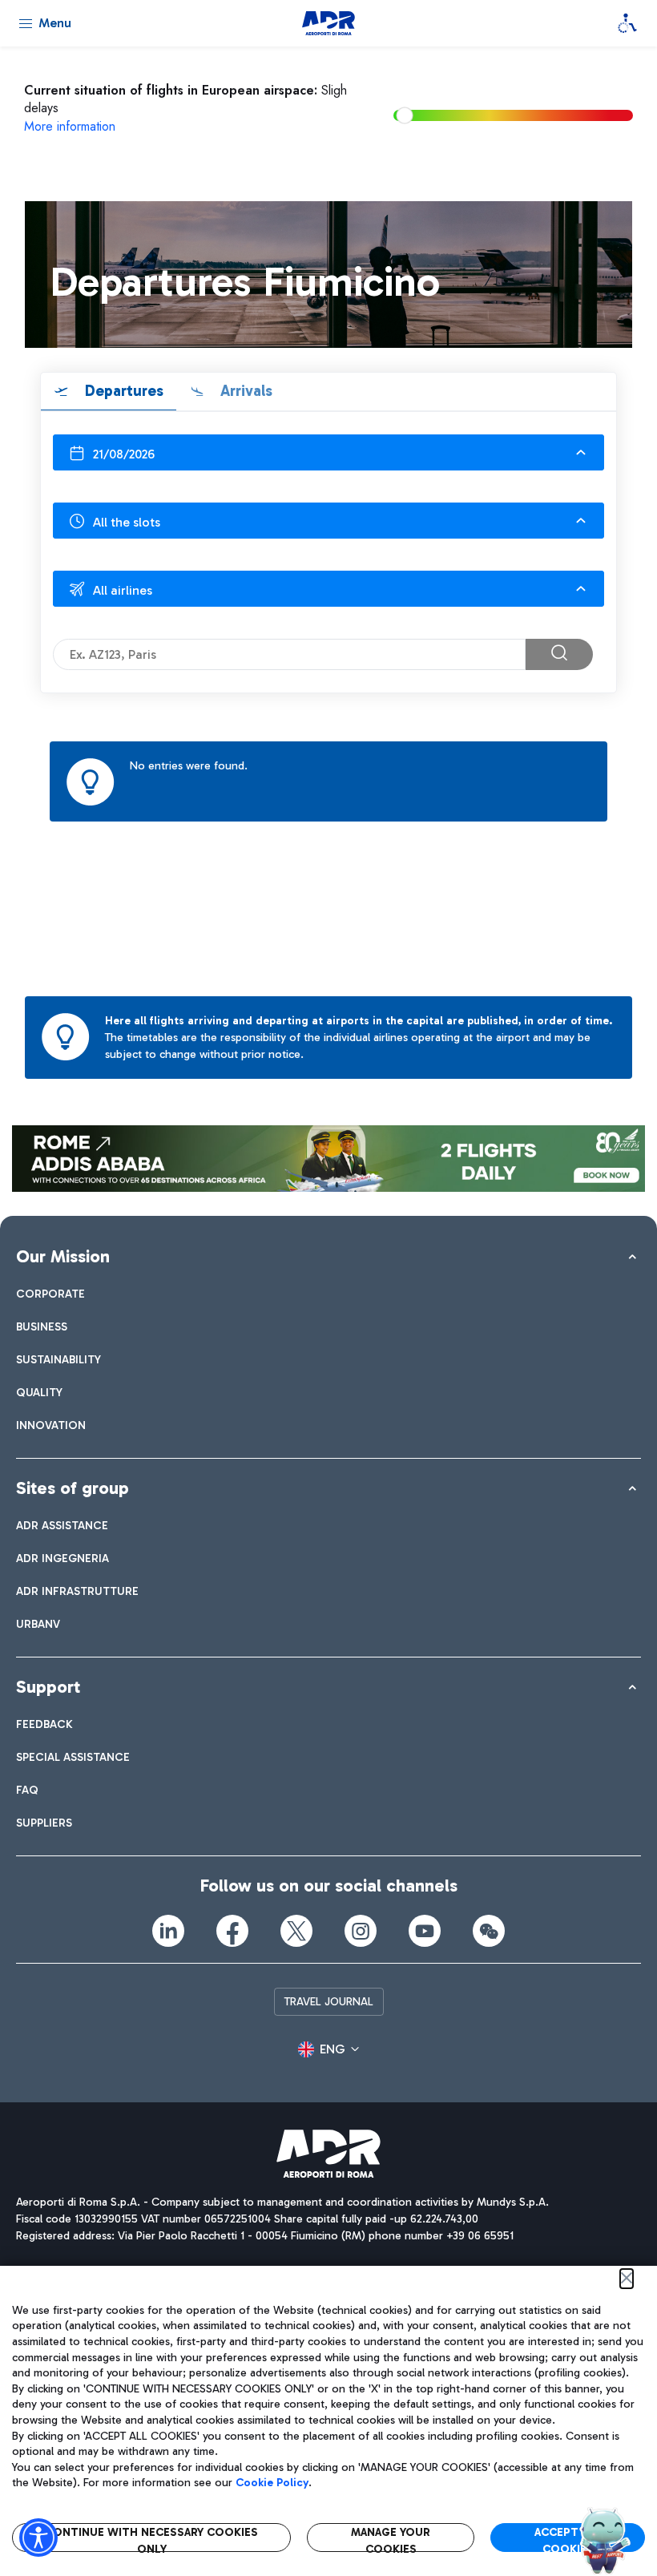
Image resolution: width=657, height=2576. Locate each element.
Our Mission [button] (63, 1256)
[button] (328, 2049)
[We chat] (489, 1931)
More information (70, 126)
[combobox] (328, 452)
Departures (122, 391)
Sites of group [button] (73, 1488)
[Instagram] (361, 1931)
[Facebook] (232, 1931)
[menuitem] (50, 1294)
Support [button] (48, 1687)
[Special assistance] (627, 23)
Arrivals (244, 391)
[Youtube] (425, 1931)
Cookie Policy (272, 2483)
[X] (296, 1931)
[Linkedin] (168, 1931)
